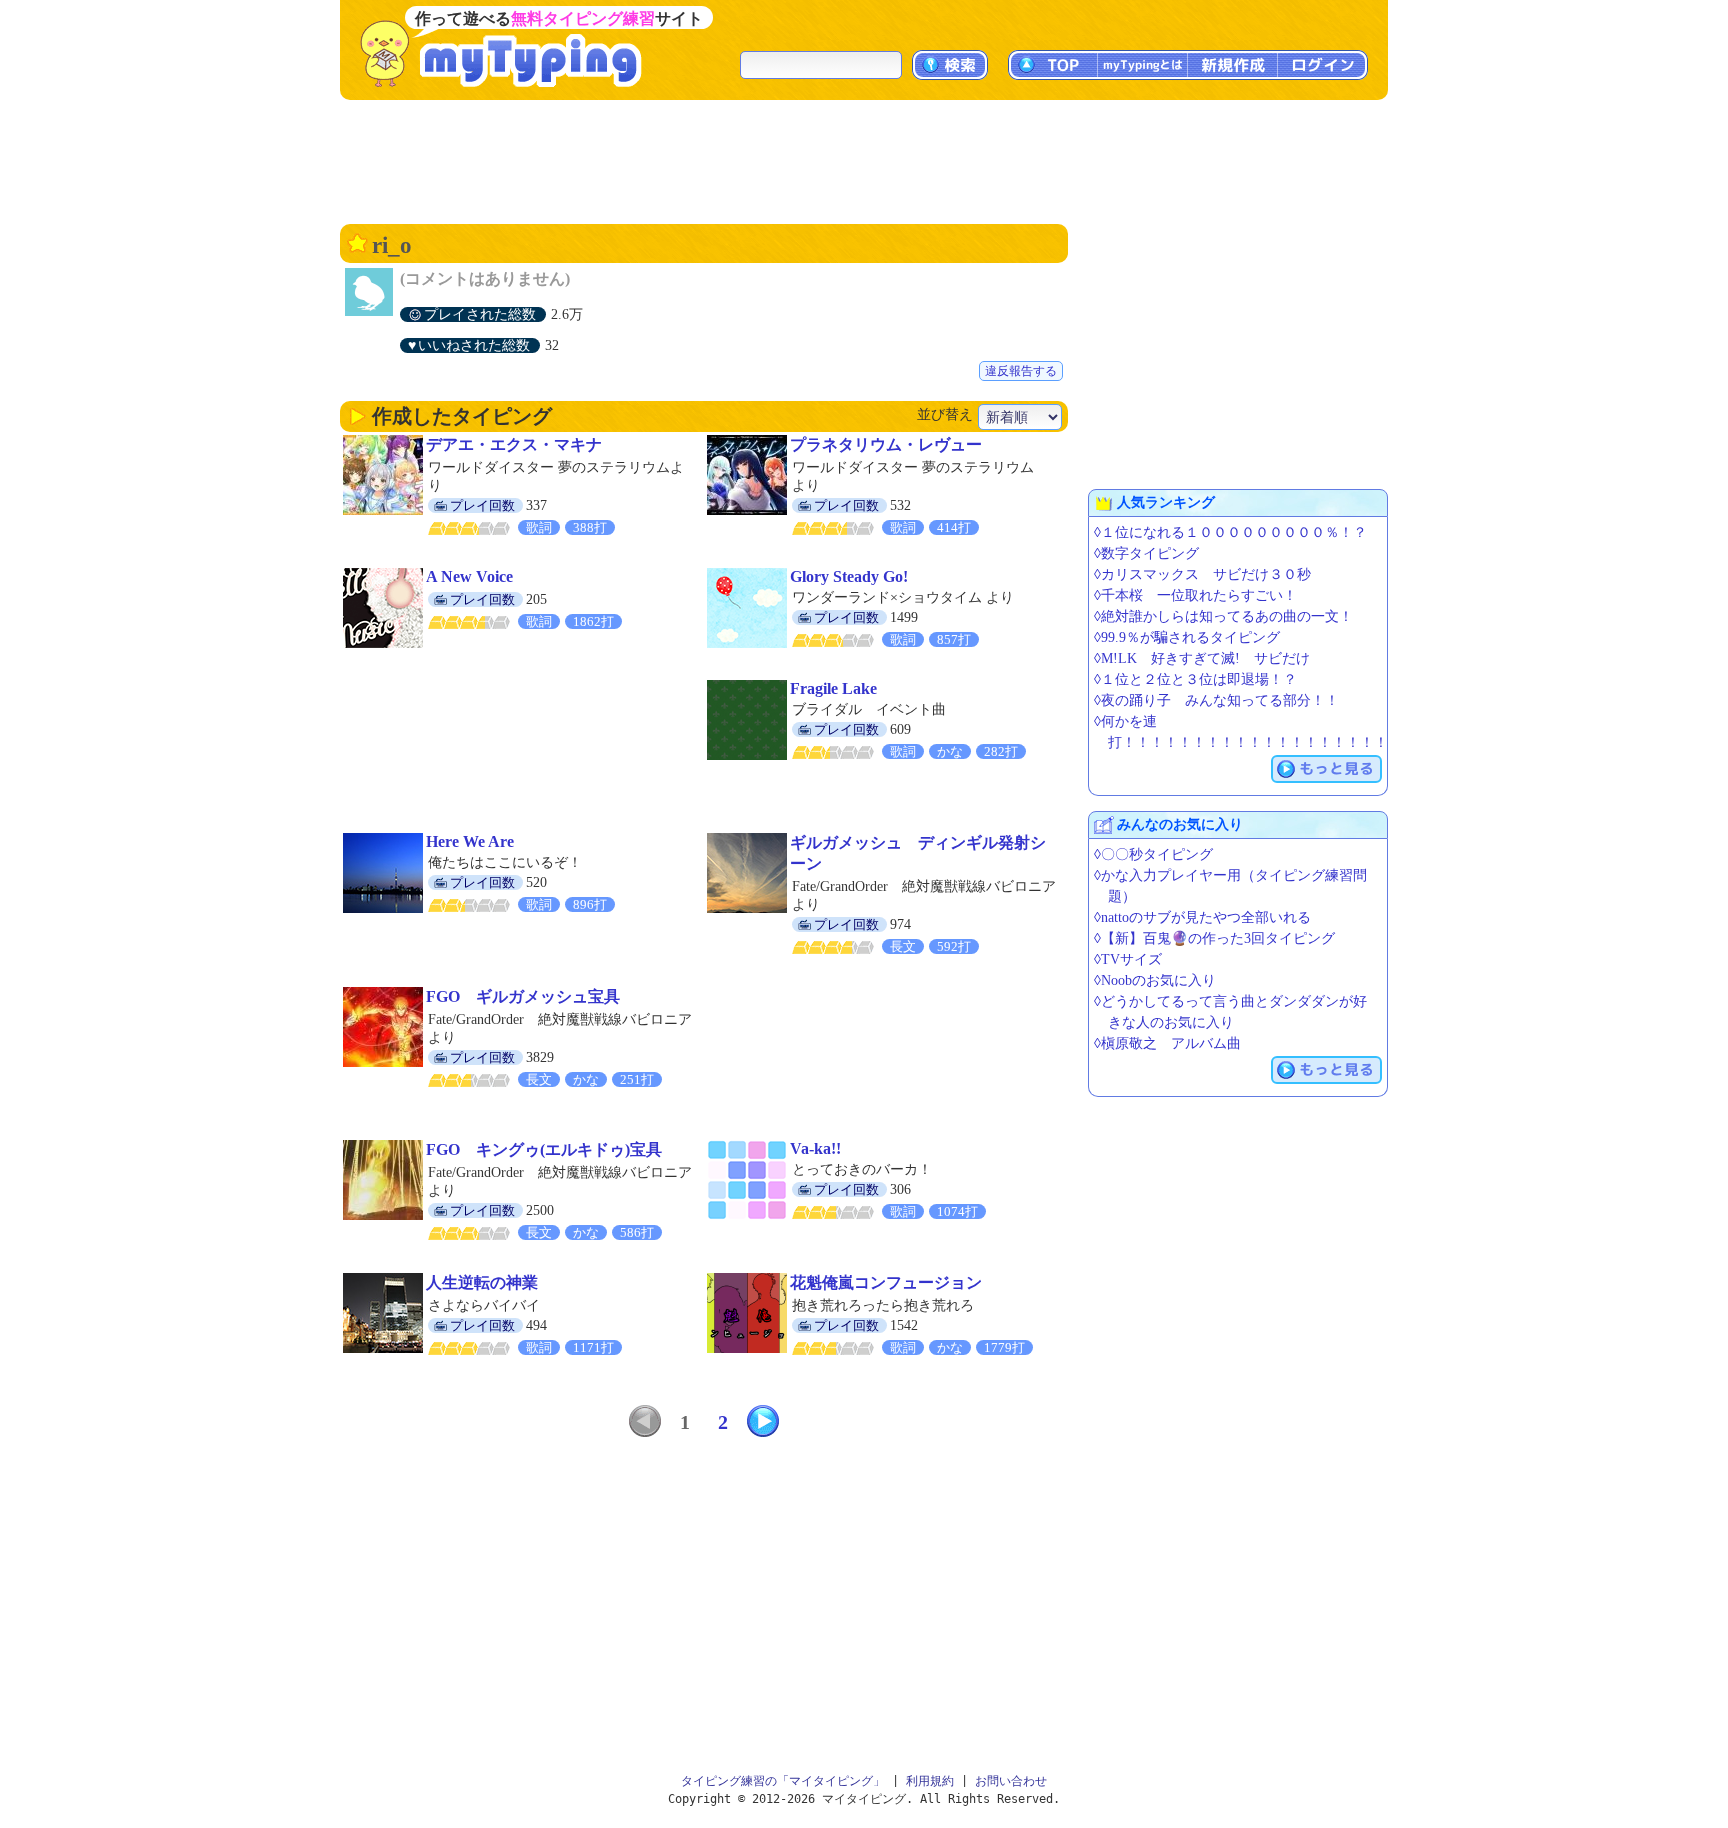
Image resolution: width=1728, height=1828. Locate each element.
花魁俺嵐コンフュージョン (886, 1282)
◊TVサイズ (1128, 959)
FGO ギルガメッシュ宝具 (523, 996)
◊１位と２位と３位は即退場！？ (1195, 679)
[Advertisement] (864, 160)
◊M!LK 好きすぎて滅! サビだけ (1202, 658)
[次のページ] (763, 1421)
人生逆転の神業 (482, 1282)
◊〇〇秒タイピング (1153, 854)
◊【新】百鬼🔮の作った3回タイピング (1214, 938)
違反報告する (1021, 371)
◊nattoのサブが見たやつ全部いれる (1202, 917)
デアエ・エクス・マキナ (514, 444)
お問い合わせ (1011, 1781)
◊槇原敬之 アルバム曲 (1167, 1043)
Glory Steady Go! (849, 576)
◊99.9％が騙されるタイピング (1187, 637)
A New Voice (469, 576)
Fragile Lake (833, 688)
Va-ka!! (815, 1148)
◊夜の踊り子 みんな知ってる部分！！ (1216, 700)
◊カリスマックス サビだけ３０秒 (1202, 574)
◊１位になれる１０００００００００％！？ (1230, 532)
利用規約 (930, 1781)
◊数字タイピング (1146, 553)
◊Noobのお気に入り (1155, 980)
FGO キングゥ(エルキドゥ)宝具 (544, 1149)
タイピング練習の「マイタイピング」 (783, 1781)
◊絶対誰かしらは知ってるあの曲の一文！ (1223, 616)
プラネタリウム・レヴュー (886, 444)
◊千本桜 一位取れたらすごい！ (1195, 595)
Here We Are (470, 841)
